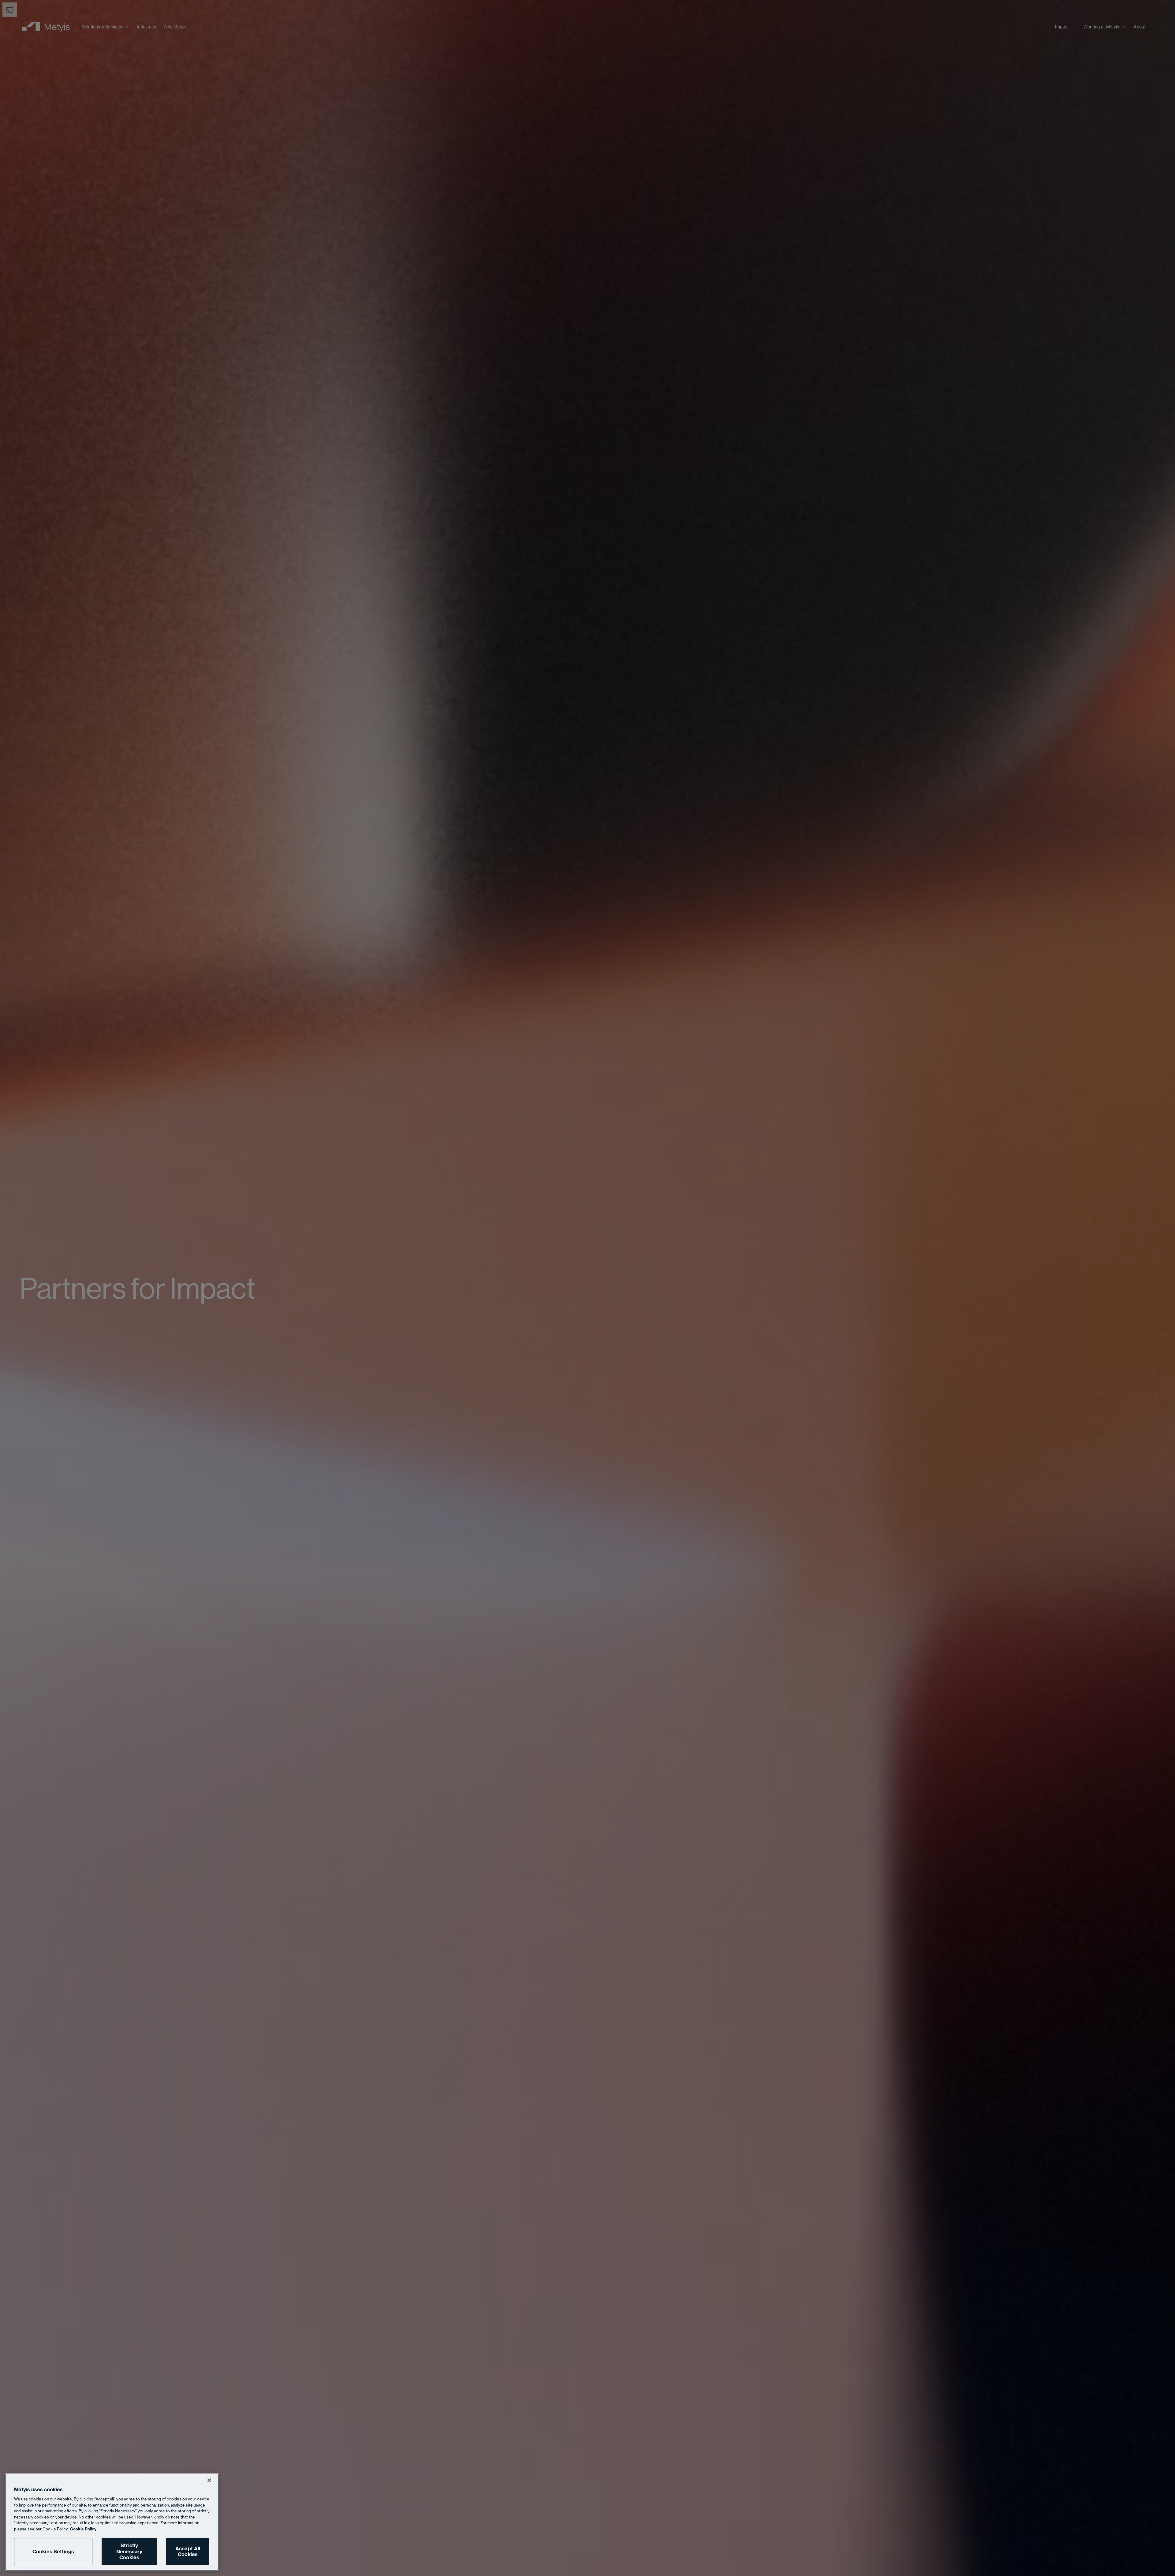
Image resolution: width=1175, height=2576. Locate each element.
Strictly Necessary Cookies (129, 2551)
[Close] (209, 2480)
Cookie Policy (83, 2529)
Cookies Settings (53, 2552)
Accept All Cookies (188, 2551)
